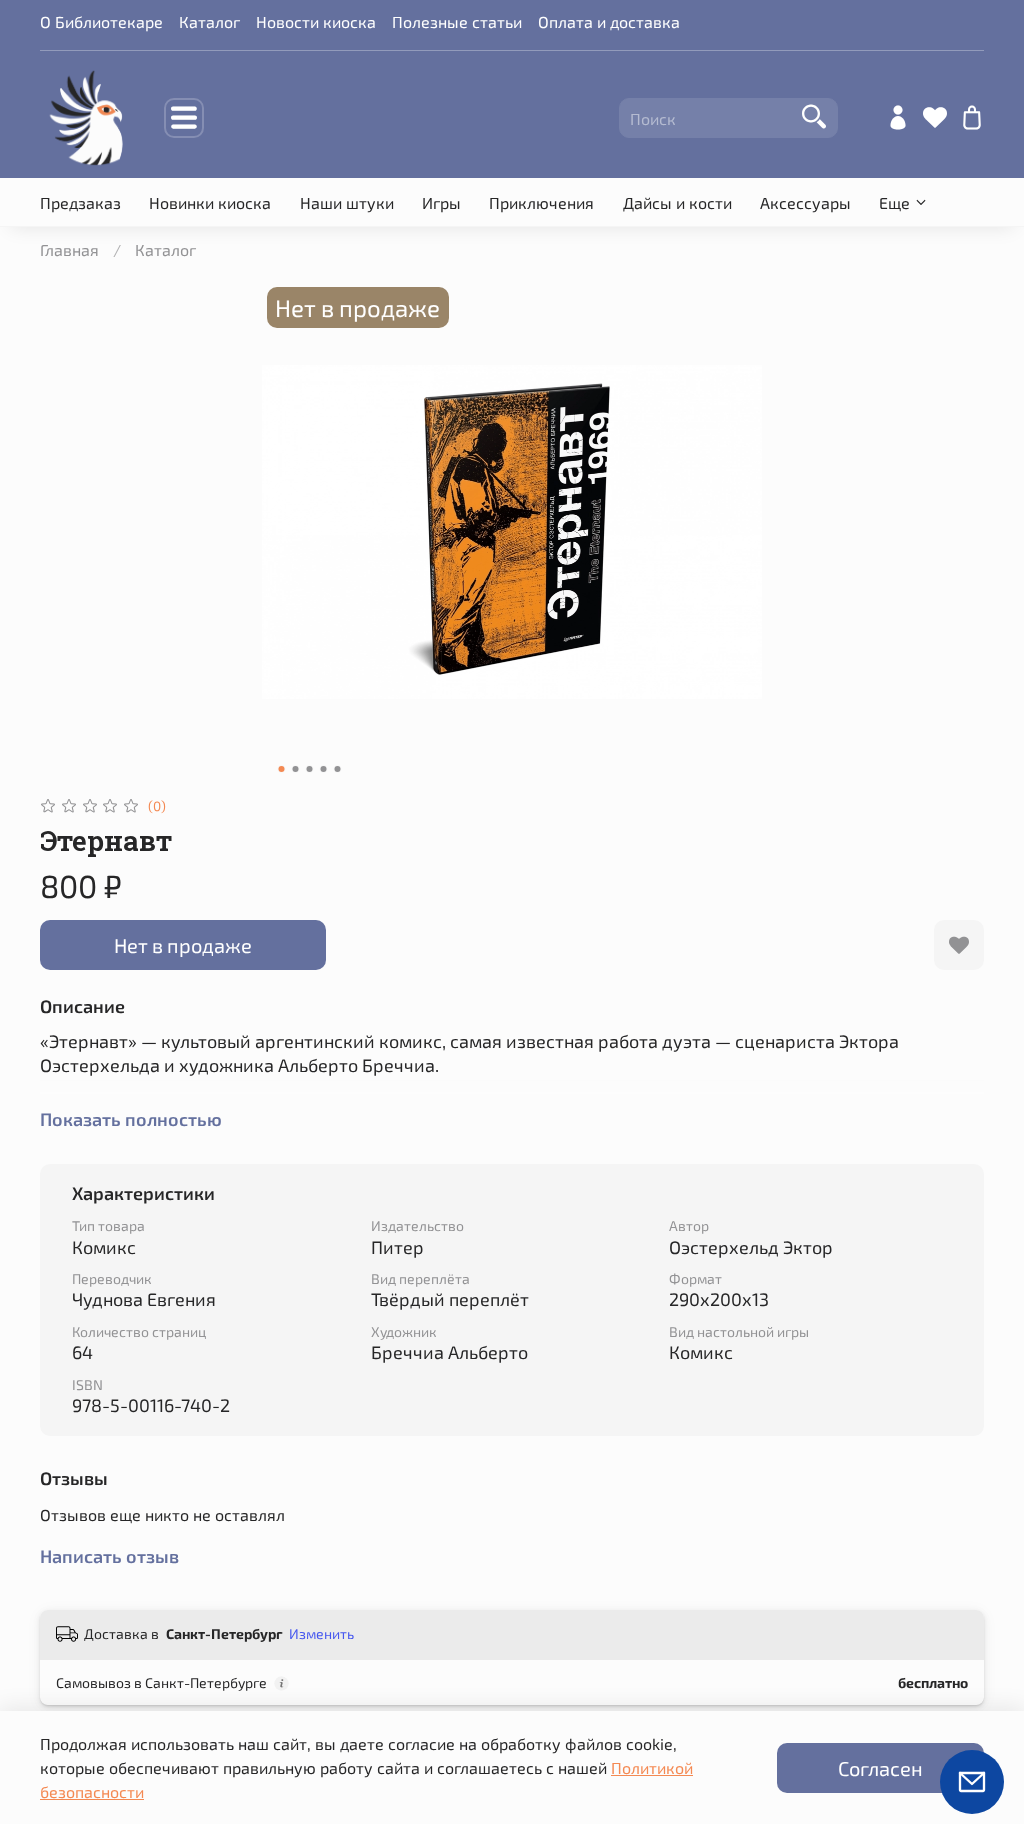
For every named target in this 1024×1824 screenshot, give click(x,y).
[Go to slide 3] (310, 769)
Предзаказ (80, 202)
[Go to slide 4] (324, 769)
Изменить (321, 1633)
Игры (441, 202)
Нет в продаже (183, 945)
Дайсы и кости (677, 202)
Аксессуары (805, 202)
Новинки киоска (210, 202)
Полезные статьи (457, 21)
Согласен (880, 1768)
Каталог (209, 21)
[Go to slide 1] (282, 769)
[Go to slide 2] (296, 769)
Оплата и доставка (609, 21)
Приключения (541, 202)
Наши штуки (347, 202)
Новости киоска (316, 21)
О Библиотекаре (101, 21)
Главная (69, 249)
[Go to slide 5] (338, 769)
